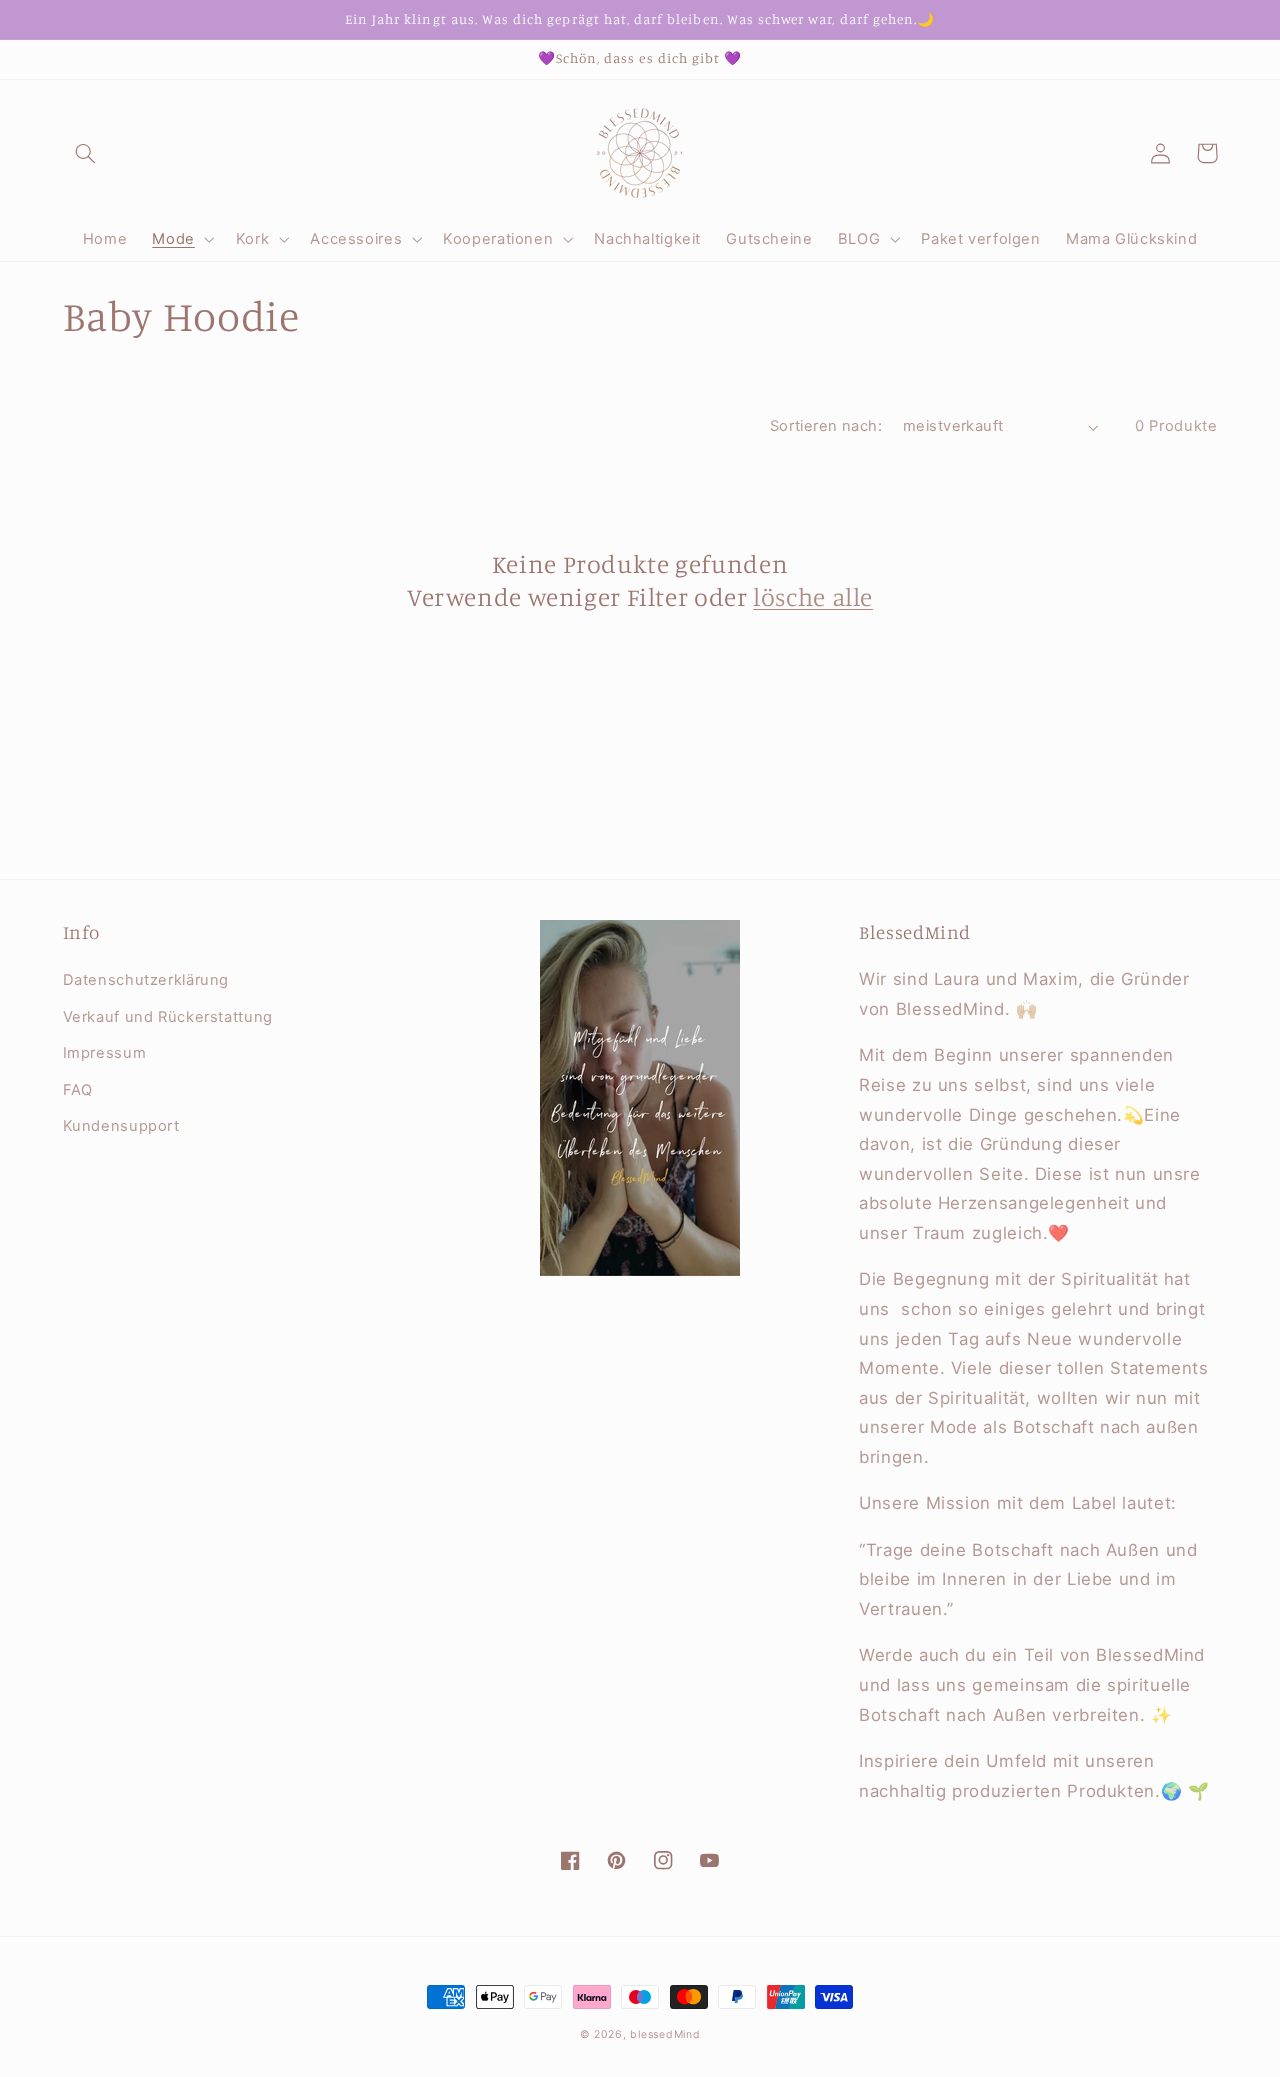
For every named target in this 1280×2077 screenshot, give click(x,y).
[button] (86, 153)
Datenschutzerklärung (146, 980)
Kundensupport (121, 1126)
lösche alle (813, 596)
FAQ (78, 1090)
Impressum (105, 1053)
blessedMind (665, 2034)
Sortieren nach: (826, 426)
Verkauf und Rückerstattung (168, 1017)
